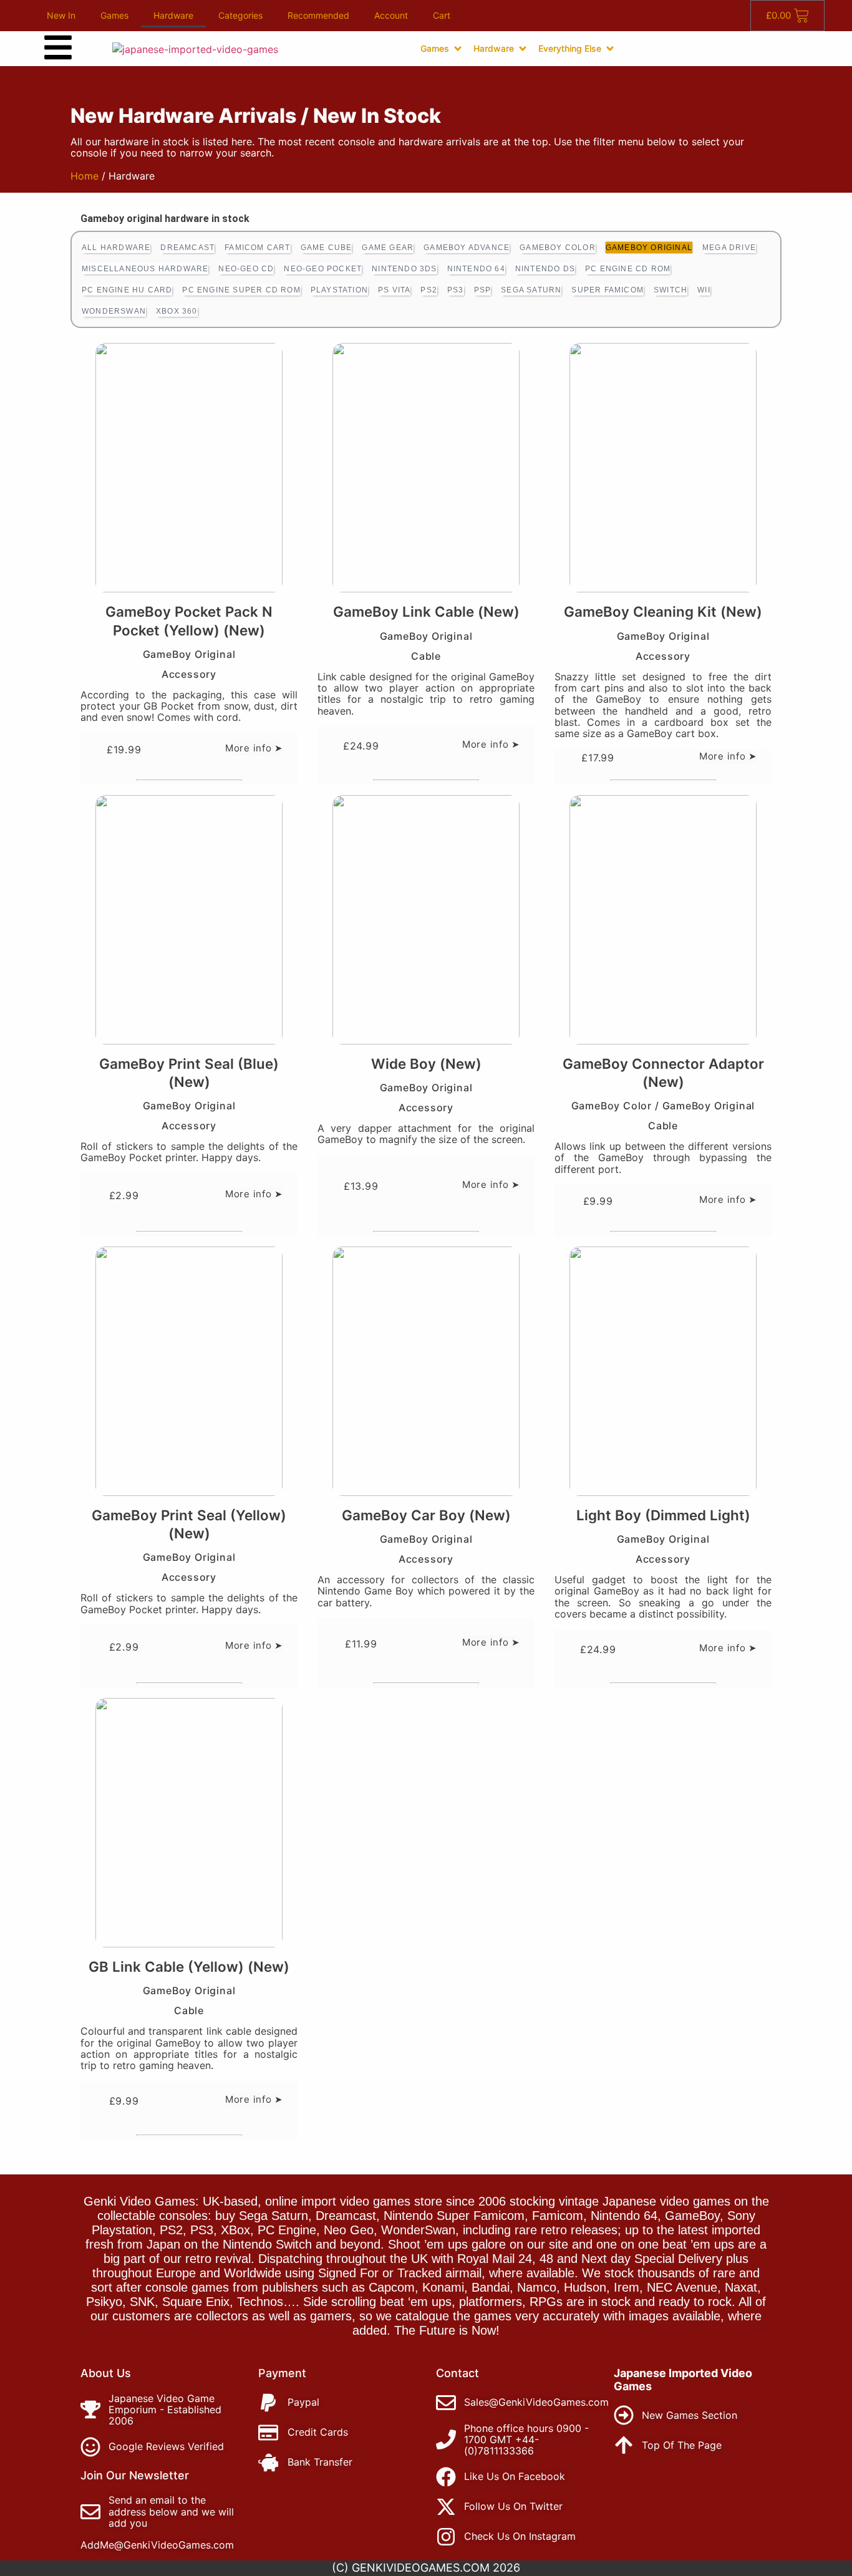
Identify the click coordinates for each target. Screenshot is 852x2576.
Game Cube (327, 248)
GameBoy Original (649, 248)
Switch (670, 290)
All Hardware (116, 248)
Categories (240, 15)
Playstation (339, 290)
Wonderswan (114, 311)
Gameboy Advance (467, 248)
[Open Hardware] (523, 49)
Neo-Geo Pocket (323, 269)
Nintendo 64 (476, 269)
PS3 (456, 290)
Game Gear (388, 248)
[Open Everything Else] (610, 49)
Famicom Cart (257, 248)
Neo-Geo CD (246, 269)
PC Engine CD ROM (628, 269)
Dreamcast (187, 248)
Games (114, 15)
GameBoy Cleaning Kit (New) (663, 611)
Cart (442, 15)
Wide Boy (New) (426, 1064)
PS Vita (394, 290)
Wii (704, 290)
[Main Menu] (58, 47)
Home (85, 176)
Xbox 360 (177, 311)
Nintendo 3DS (404, 269)
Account (391, 15)
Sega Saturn (531, 290)
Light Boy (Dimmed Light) (663, 1515)
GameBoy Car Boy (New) (426, 1515)
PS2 (429, 290)
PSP (483, 290)
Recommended (318, 15)
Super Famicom (608, 290)
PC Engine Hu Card (127, 290)
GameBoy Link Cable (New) (426, 611)
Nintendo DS (545, 269)
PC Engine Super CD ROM (241, 290)
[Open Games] (458, 49)
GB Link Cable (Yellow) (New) (189, 1966)
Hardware (173, 15)
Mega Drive (729, 248)
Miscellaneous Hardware (145, 269)
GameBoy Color (558, 248)
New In (61, 15)
